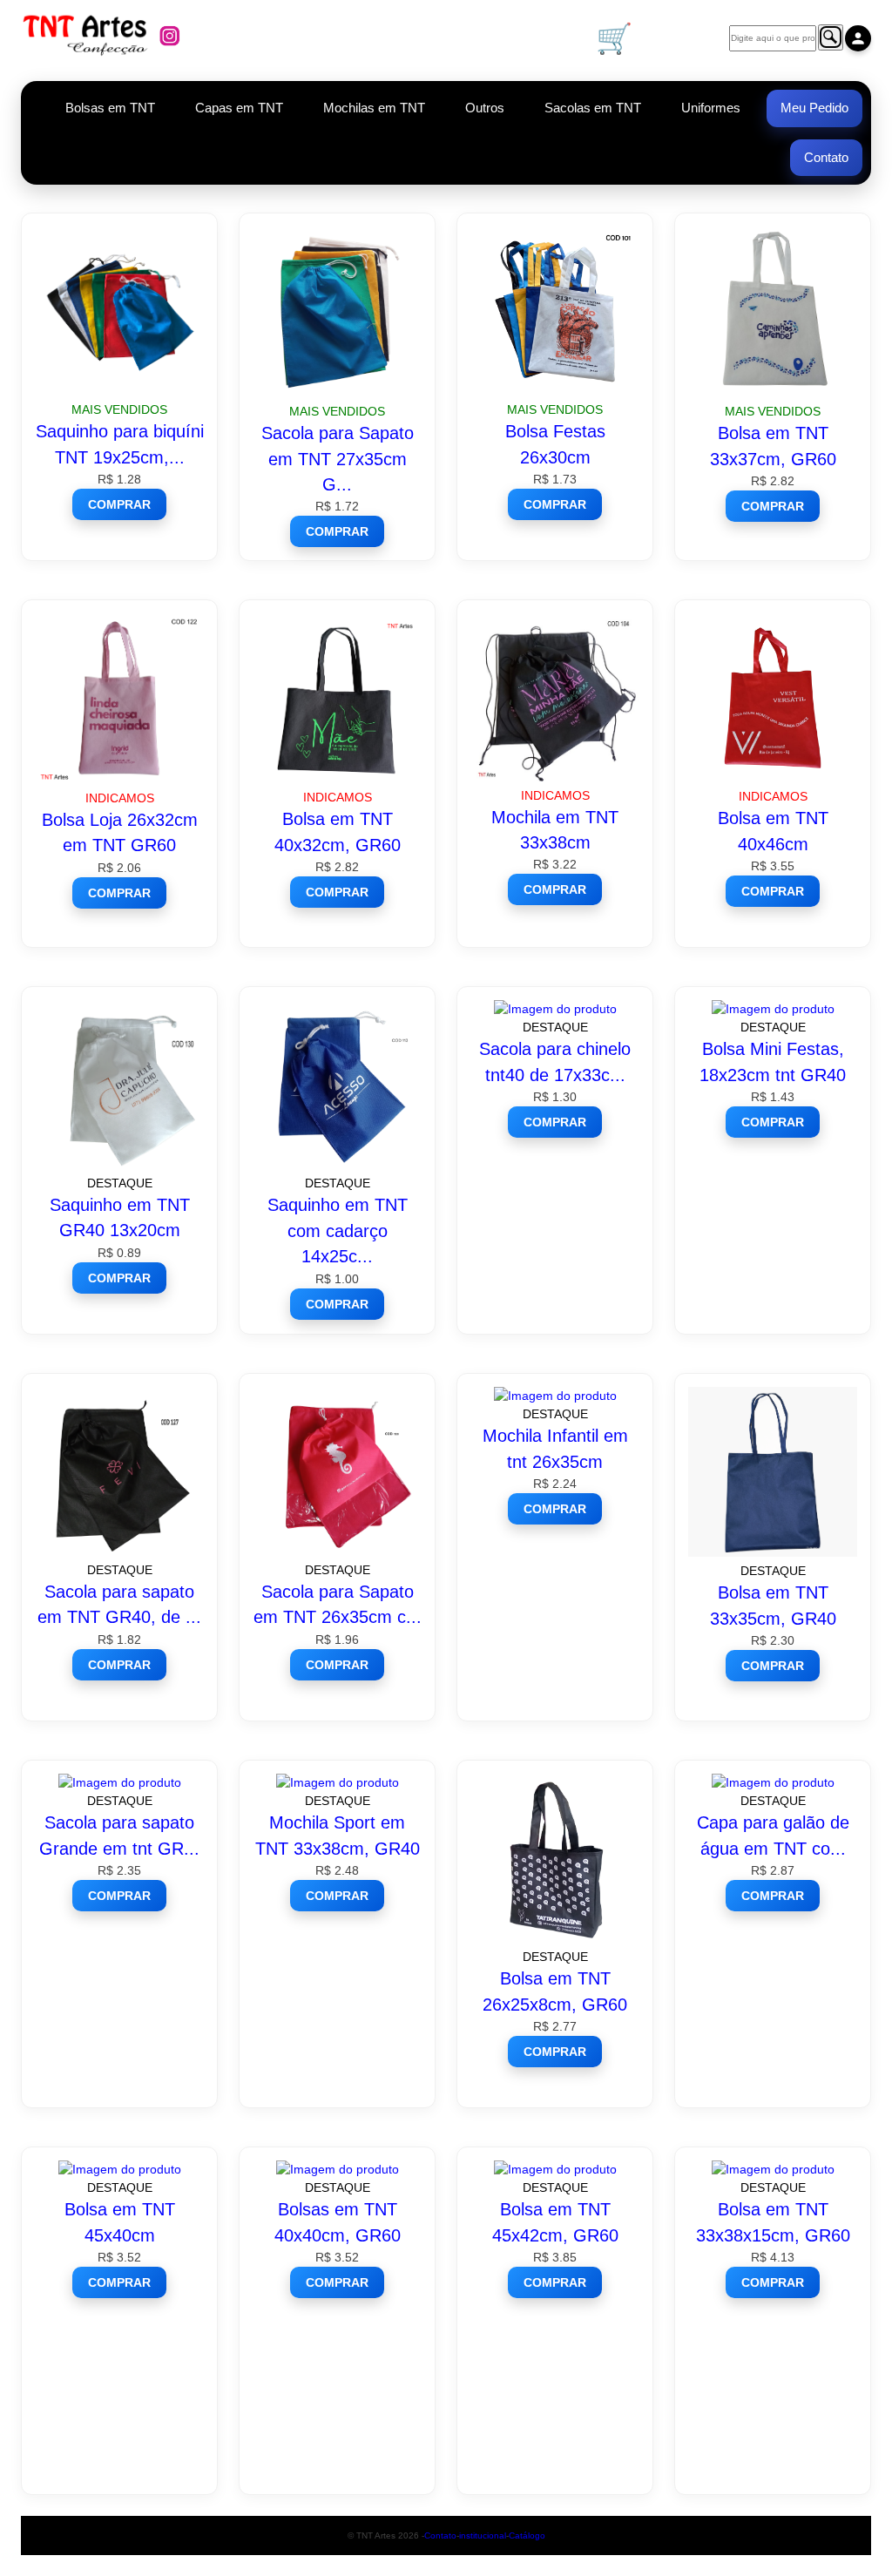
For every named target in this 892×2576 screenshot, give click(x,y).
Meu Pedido (814, 108)
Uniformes (711, 108)
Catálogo (527, 2535)
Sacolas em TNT (593, 108)
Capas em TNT (239, 108)
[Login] (858, 38)
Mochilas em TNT (374, 108)
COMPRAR (119, 504)
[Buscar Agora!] (831, 37)
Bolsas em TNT (110, 108)
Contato (826, 157)
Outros (485, 108)
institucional (483, 2535)
